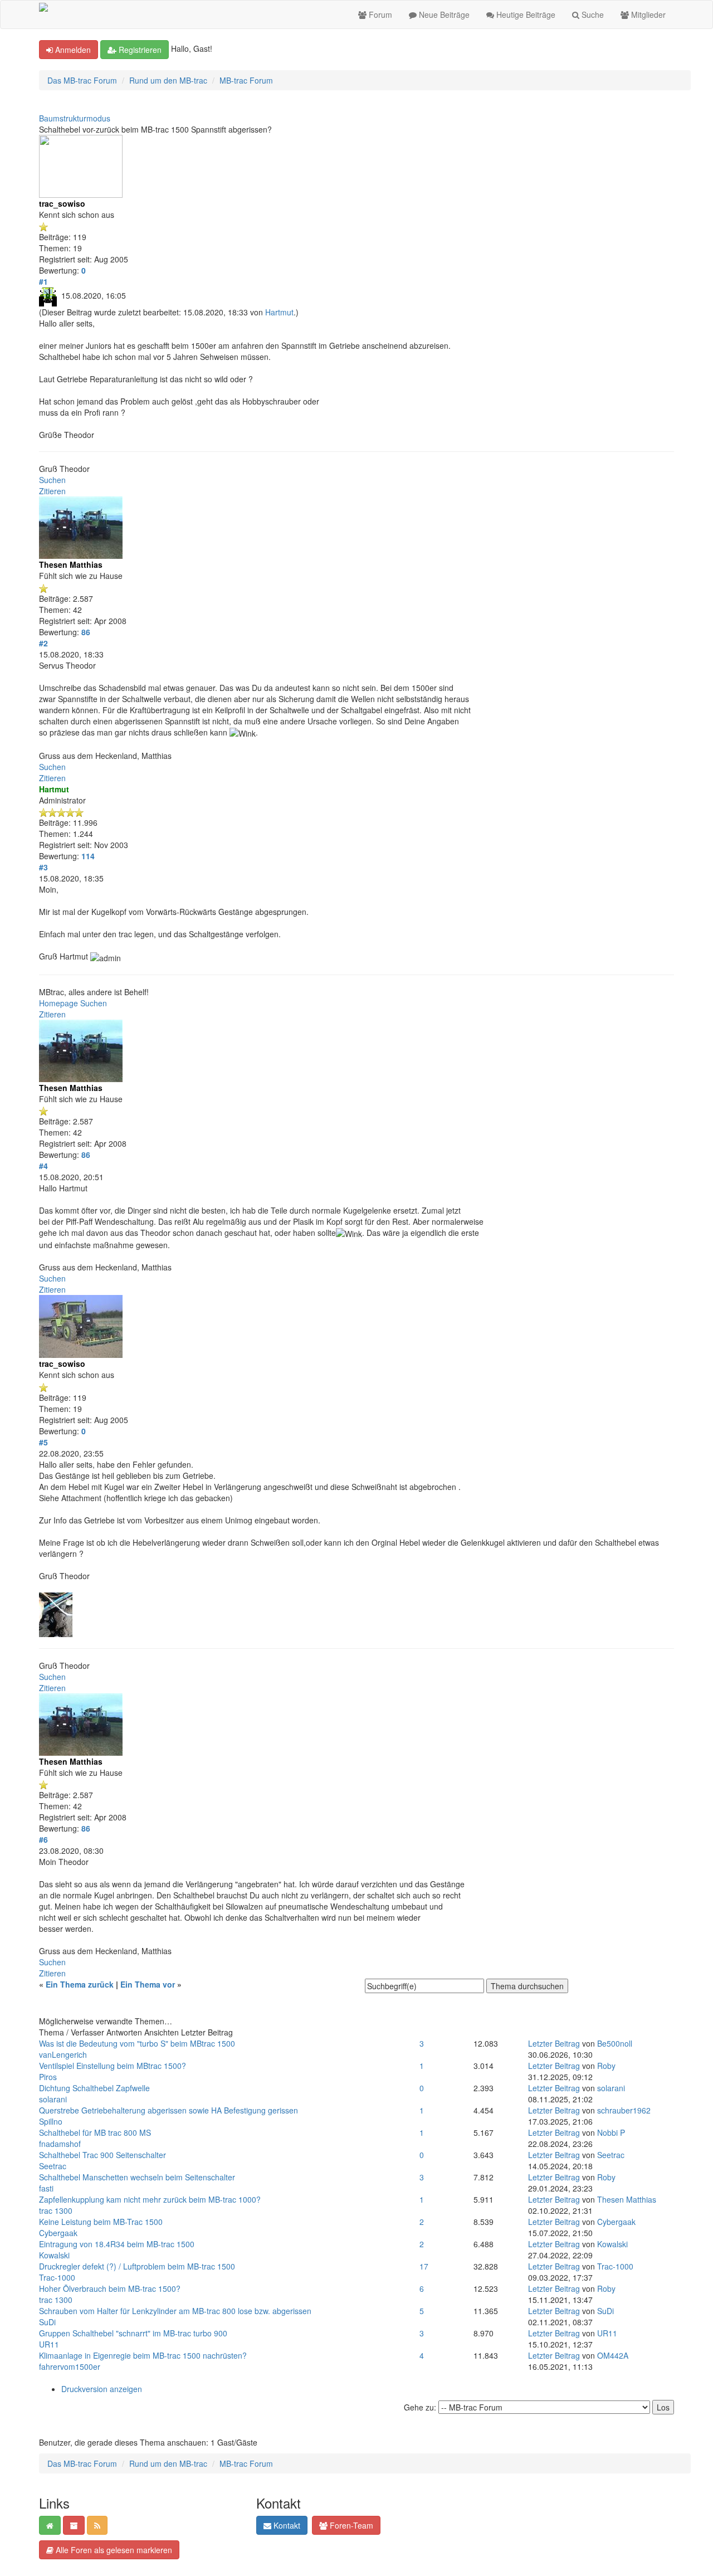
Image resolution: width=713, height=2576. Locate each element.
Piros (48, 2077)
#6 (43, 1839)
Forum (379, 14)
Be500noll (615, 2043)
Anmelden (72, 50)
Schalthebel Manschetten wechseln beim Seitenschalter (137, 2177)
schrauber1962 (624, 2110)
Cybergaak (58, 2233)
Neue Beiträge (443, 14)
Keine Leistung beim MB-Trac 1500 (101, 2222)
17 (424, 2266)
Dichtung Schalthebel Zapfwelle (94, 2088)
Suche (592, 14)
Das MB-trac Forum (82, 80)
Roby (606, 2066)
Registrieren (139, 50)
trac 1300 (56, 2210)
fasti (46, 2188)
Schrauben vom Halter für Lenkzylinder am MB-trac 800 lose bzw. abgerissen (175, 2311)
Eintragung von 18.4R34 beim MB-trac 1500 (117, 2244)
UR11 (49, 2344)
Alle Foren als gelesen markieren (113, 2550)
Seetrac (53, 2166)
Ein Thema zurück (80, 1984)
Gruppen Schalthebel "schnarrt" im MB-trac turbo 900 (133, 2333)
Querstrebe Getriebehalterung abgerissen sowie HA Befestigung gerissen (169, 2110)
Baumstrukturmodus (75, 118)
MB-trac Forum (246, 80)
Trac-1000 (57, 2277)
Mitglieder (647, 14)
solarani (53, 2099)
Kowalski (54, 2255)
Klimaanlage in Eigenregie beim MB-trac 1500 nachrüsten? (143, 2355)
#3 (43, 867)
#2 (43, 643)
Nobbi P (611, 2132)
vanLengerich (63, 2054)
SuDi (47, 2322)
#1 (43, 281)
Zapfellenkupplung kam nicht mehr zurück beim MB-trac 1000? (150, 2199)
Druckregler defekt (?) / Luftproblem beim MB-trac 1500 (137, 2266)
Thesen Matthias (627, 2199)
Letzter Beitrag (554, 2043)
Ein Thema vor (148, 1984)
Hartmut (279, 312)
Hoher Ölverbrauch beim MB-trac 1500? (110, 2288)
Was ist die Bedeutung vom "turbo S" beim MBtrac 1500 (137, 2043)
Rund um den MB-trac (168, 80)
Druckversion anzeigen (102, 2389)
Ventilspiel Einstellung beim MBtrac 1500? (113, 2066)
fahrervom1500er (70, 2366)
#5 (43, 1442)
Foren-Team (350, 2525)
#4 (43, 1166)
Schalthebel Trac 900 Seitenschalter (102, 2155)
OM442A (613, 2355)
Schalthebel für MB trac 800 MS (95, 2132)
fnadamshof (60, 2144)
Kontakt (286, 2525)
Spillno (51, 2121)
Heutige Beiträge (525, 14)
